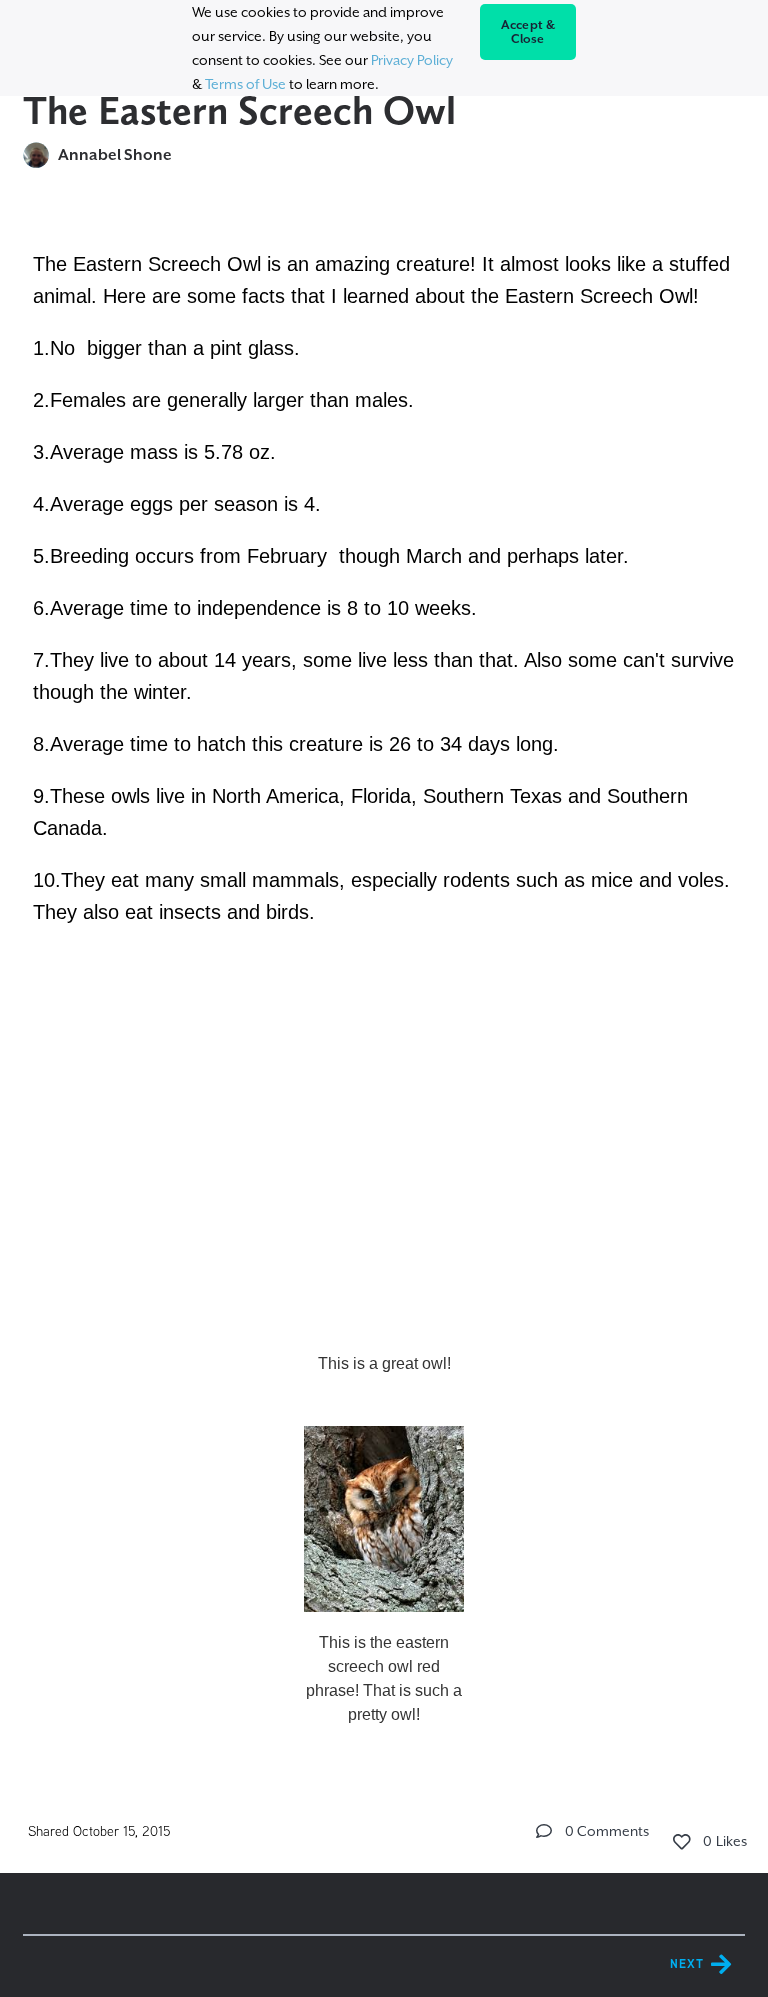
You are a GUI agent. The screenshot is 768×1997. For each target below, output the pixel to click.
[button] (544, 1831)
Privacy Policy (412, 60)
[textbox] (384, 987)
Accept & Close (528, 32)
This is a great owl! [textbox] (384, 1363)
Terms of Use (245, 84)
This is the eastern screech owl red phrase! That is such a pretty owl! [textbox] (384, 1678)
